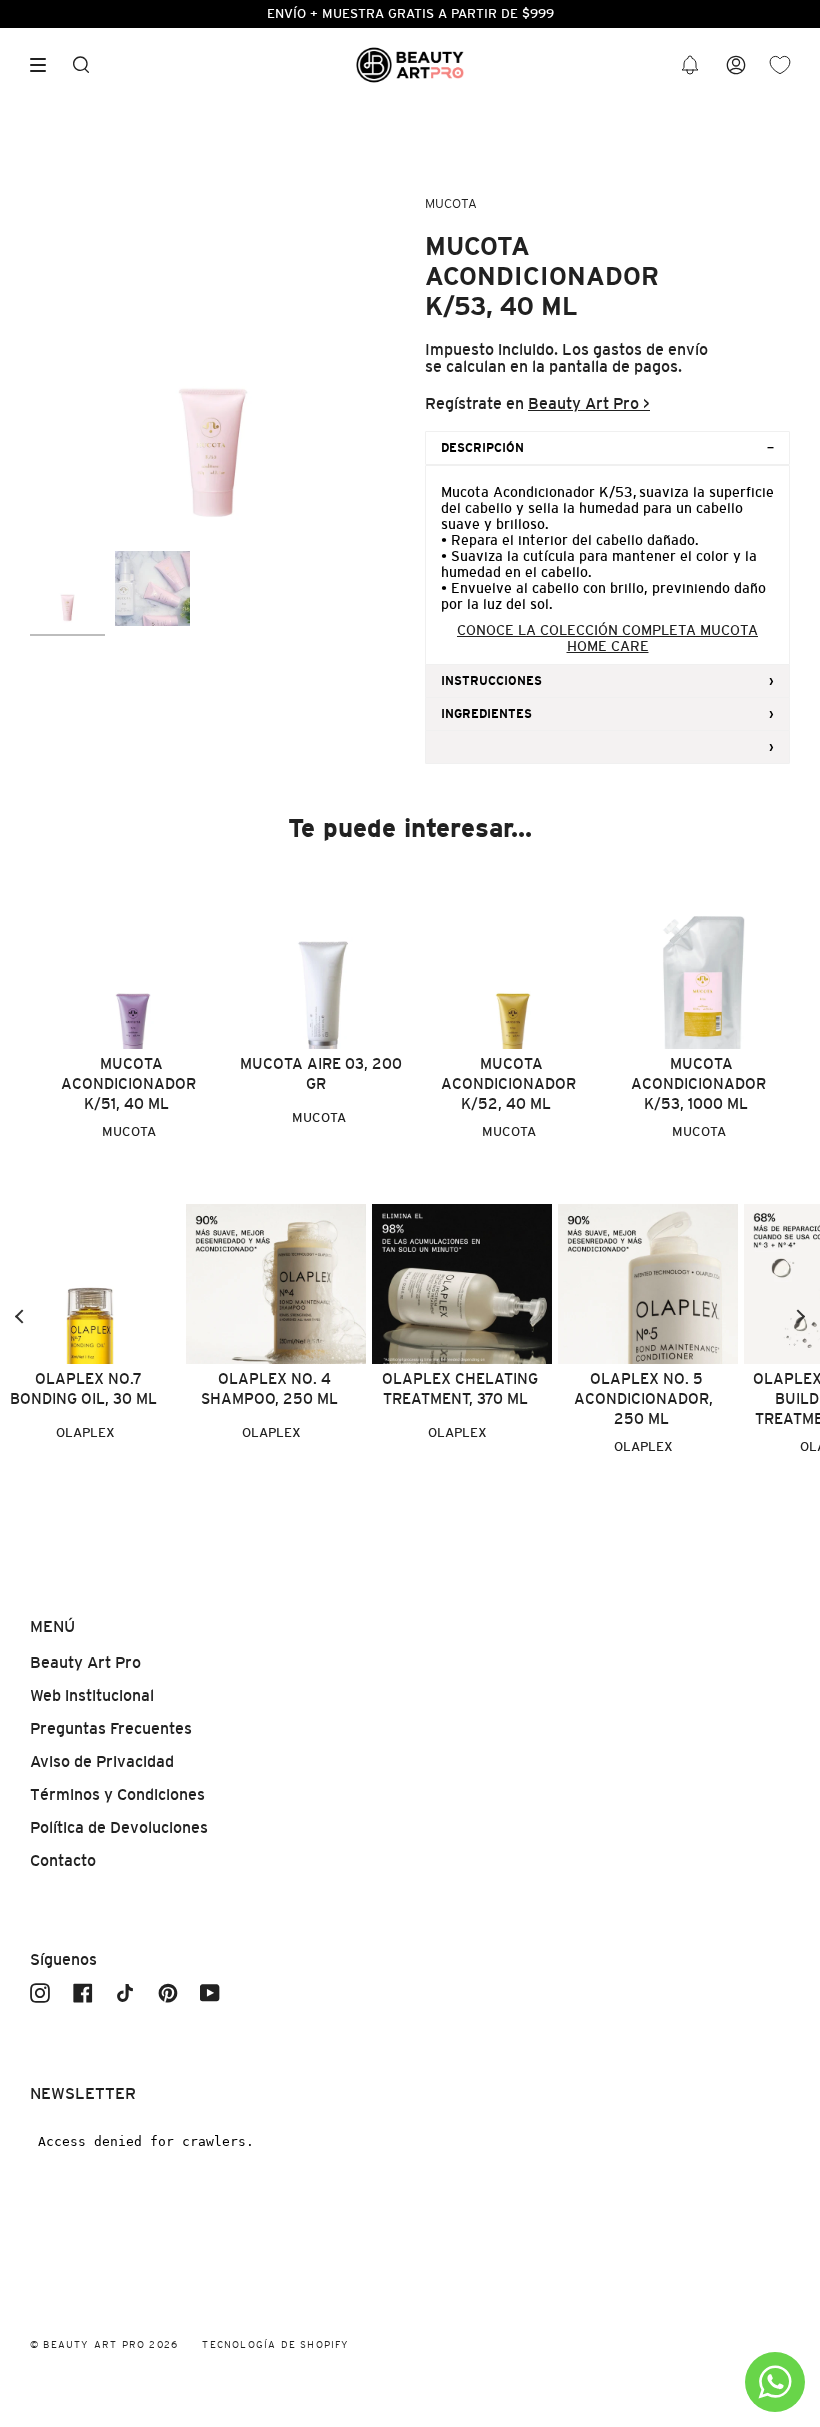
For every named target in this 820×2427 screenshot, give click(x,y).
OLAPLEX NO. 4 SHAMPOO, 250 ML (269, 1388)
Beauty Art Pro (85, 1662)
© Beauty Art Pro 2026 (104, 2344)
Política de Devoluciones (119, 1827)
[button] (690, 65)
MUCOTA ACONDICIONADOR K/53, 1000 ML (698, 1083)
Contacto (63, 1860)
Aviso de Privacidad (102, 1761)
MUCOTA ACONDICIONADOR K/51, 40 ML (128, 1083)
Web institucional (92, 1695)
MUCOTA (451, 203)
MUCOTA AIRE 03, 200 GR (321, 1073)
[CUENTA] (736, 65)
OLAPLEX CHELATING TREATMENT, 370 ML (460, 1388)
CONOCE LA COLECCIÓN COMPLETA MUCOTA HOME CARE (607, 638)
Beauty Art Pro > (589, 403)
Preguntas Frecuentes (111, 1728)
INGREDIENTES (486, 714)
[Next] (800, 1316)
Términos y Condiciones (117, 1794)
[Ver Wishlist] (780, 65)
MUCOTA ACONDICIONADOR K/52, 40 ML (508, 1083)
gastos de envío (650, 349)
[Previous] (20, 1316)
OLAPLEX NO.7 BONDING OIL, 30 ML (83, 1388)
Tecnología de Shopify (275, 2344)
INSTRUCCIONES (491, 681)
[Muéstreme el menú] (45, 65)
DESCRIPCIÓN (482, 448)
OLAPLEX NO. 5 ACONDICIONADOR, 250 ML (643, 1398)
